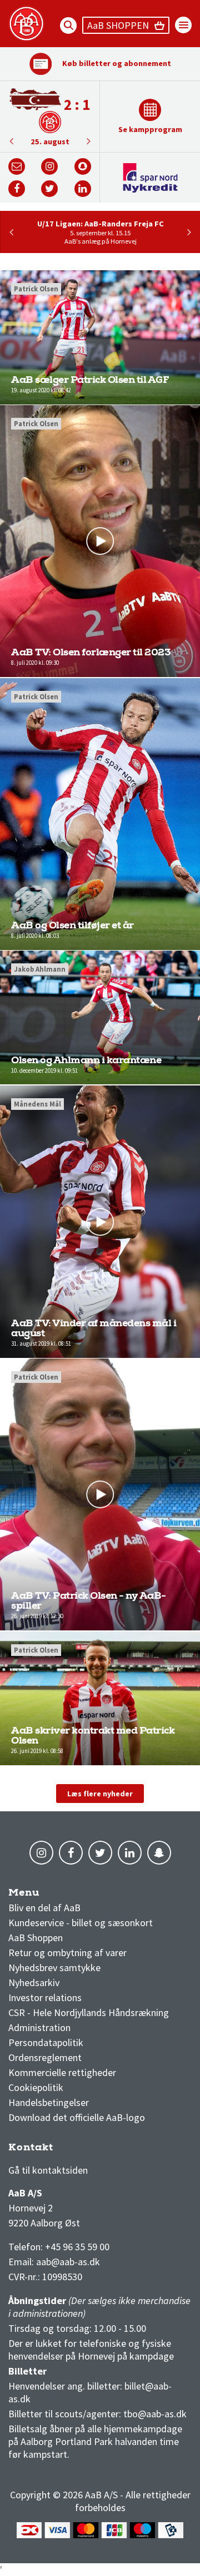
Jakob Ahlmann (40, 969)
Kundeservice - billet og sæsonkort (81, 1923)
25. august (50, 142)
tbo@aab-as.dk (155, 2414)
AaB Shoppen (36, 1938)
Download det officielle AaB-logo (77, 2117)
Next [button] (11, 141)
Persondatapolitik (46, 2042)
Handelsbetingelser (49, 2102)
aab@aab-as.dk (68, 2262)
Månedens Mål (37, 1104)
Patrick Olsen (36, 289)
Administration (39, 2027)
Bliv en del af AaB (44, 1908)
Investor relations (45, 1997)
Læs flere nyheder (100, 1794)
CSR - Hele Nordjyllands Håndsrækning (89, 2012)
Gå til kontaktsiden (48, 2170)
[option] (50, 117)
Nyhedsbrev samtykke (54, 1968)
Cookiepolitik (36, 2087)
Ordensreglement (46, 2057)
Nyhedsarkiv (34, 1982)
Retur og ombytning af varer (67, 1953)
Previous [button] (88, 141)
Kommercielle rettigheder (62, 2072)
